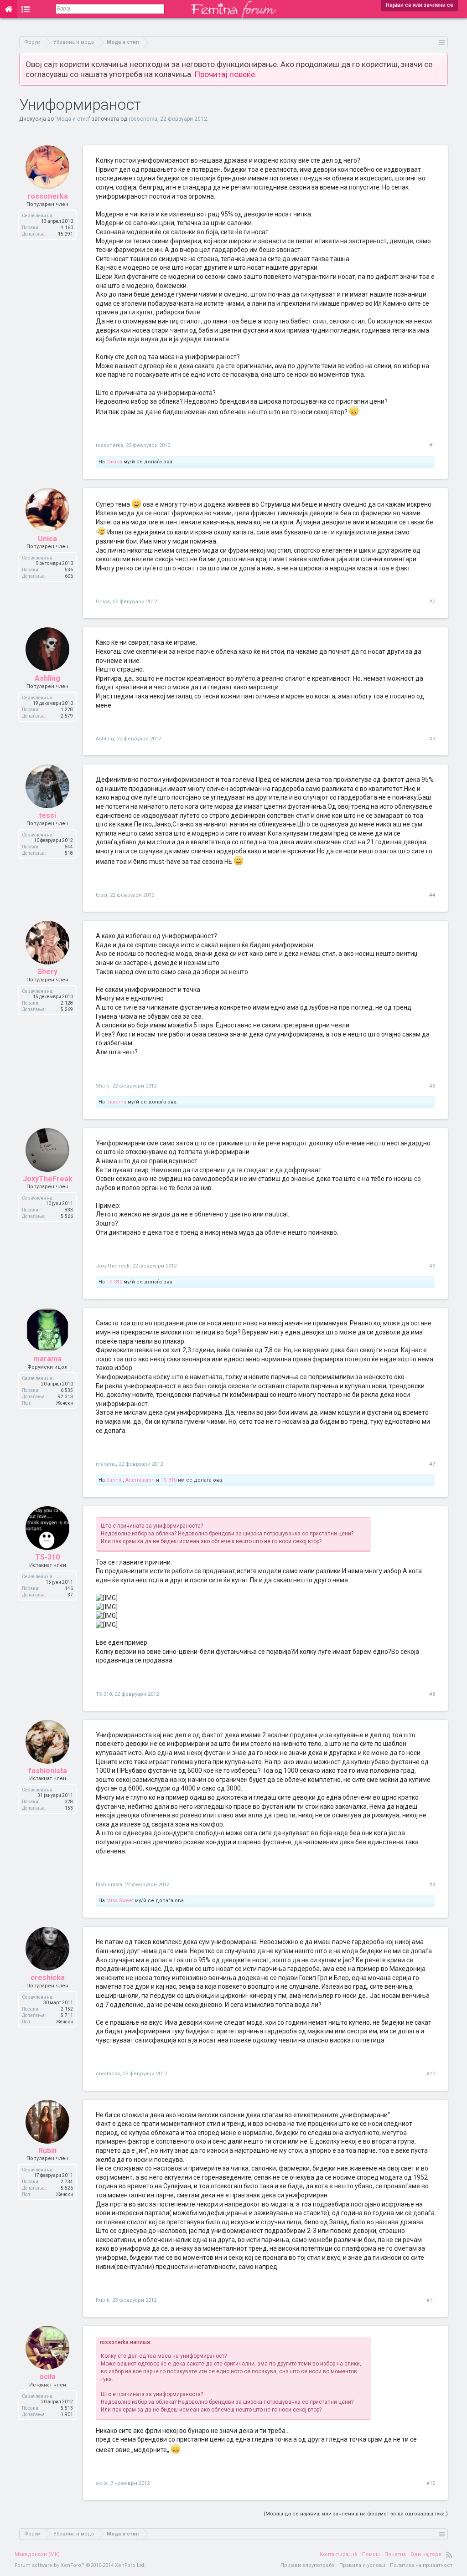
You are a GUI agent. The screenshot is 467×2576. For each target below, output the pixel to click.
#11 (431, 2300)
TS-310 (114, 1282)
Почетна (395, 2554)
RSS (449, 2555)
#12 (431, 2483)
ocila (47, 2377)
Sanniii (114, 1480)
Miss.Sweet (120, 1901)
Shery (47, 972)
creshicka (48, 1978)
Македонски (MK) (37, 2554)
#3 (432, 739)
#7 (432, 1464)
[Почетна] (8, 9)
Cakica (114, 462)
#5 (432, 1086)
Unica (47, 539)
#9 (432, 1885)
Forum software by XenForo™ (80, 2565)
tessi (47, 815)
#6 (432, 1266)
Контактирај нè (339, 2554)
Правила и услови (362, 2565)
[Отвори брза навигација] (442, 42)
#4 (432, 895)
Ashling (47, 678)
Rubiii (47, 2151)
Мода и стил (73, 119)
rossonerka (143, 119)
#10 (431, 2074)
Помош (371, 2554)
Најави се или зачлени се (420, 5)
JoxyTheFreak (48, 1179)
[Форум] (26, 9)
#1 (432, 445)
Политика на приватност (421, 2565)
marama (116, 1102)
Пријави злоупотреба (308, 2565)
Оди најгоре (426, 2554)
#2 (432, 602)
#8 (432, 1694)
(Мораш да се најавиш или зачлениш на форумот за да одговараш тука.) (356, 2514)
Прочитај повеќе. (226, 74)
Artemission (140, 1480)
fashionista (48, 1771)
